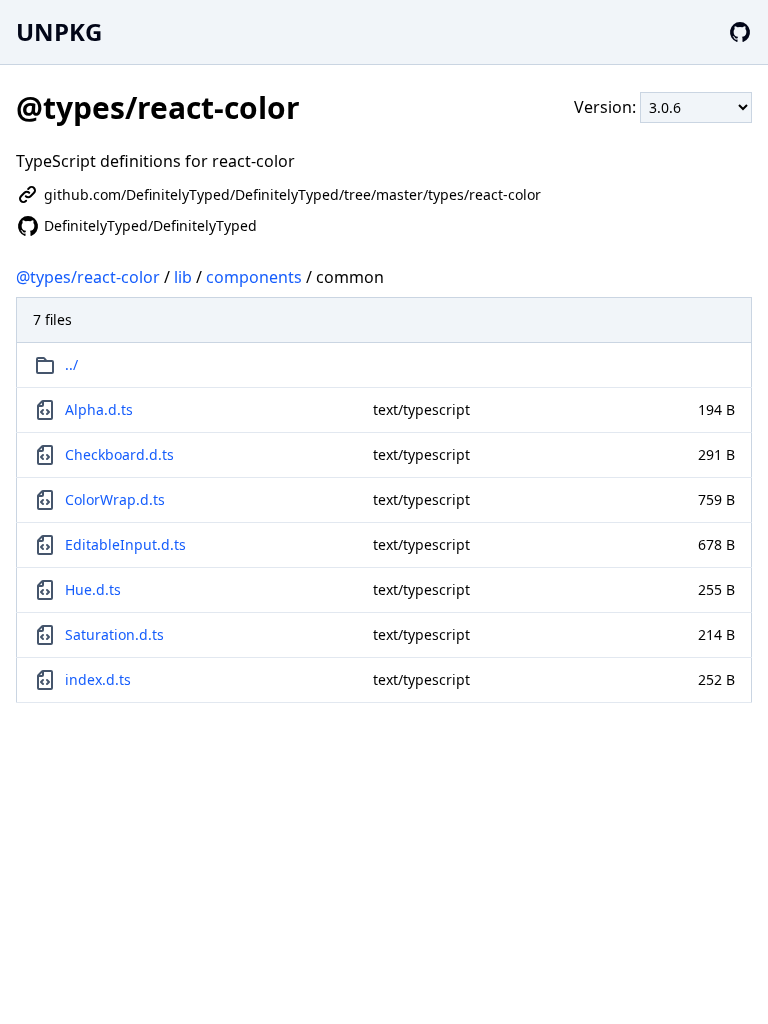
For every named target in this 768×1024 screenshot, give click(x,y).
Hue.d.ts (93, 589)
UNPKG (59, 31)
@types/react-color (88, 277)
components (254, 277)
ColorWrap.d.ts (115, 499)
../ (71, 364)
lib (183, 277)
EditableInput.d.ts (125, 544)
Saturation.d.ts (114, 634)
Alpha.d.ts (99, 409)
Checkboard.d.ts (119, 454)
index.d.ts (98, 679)
